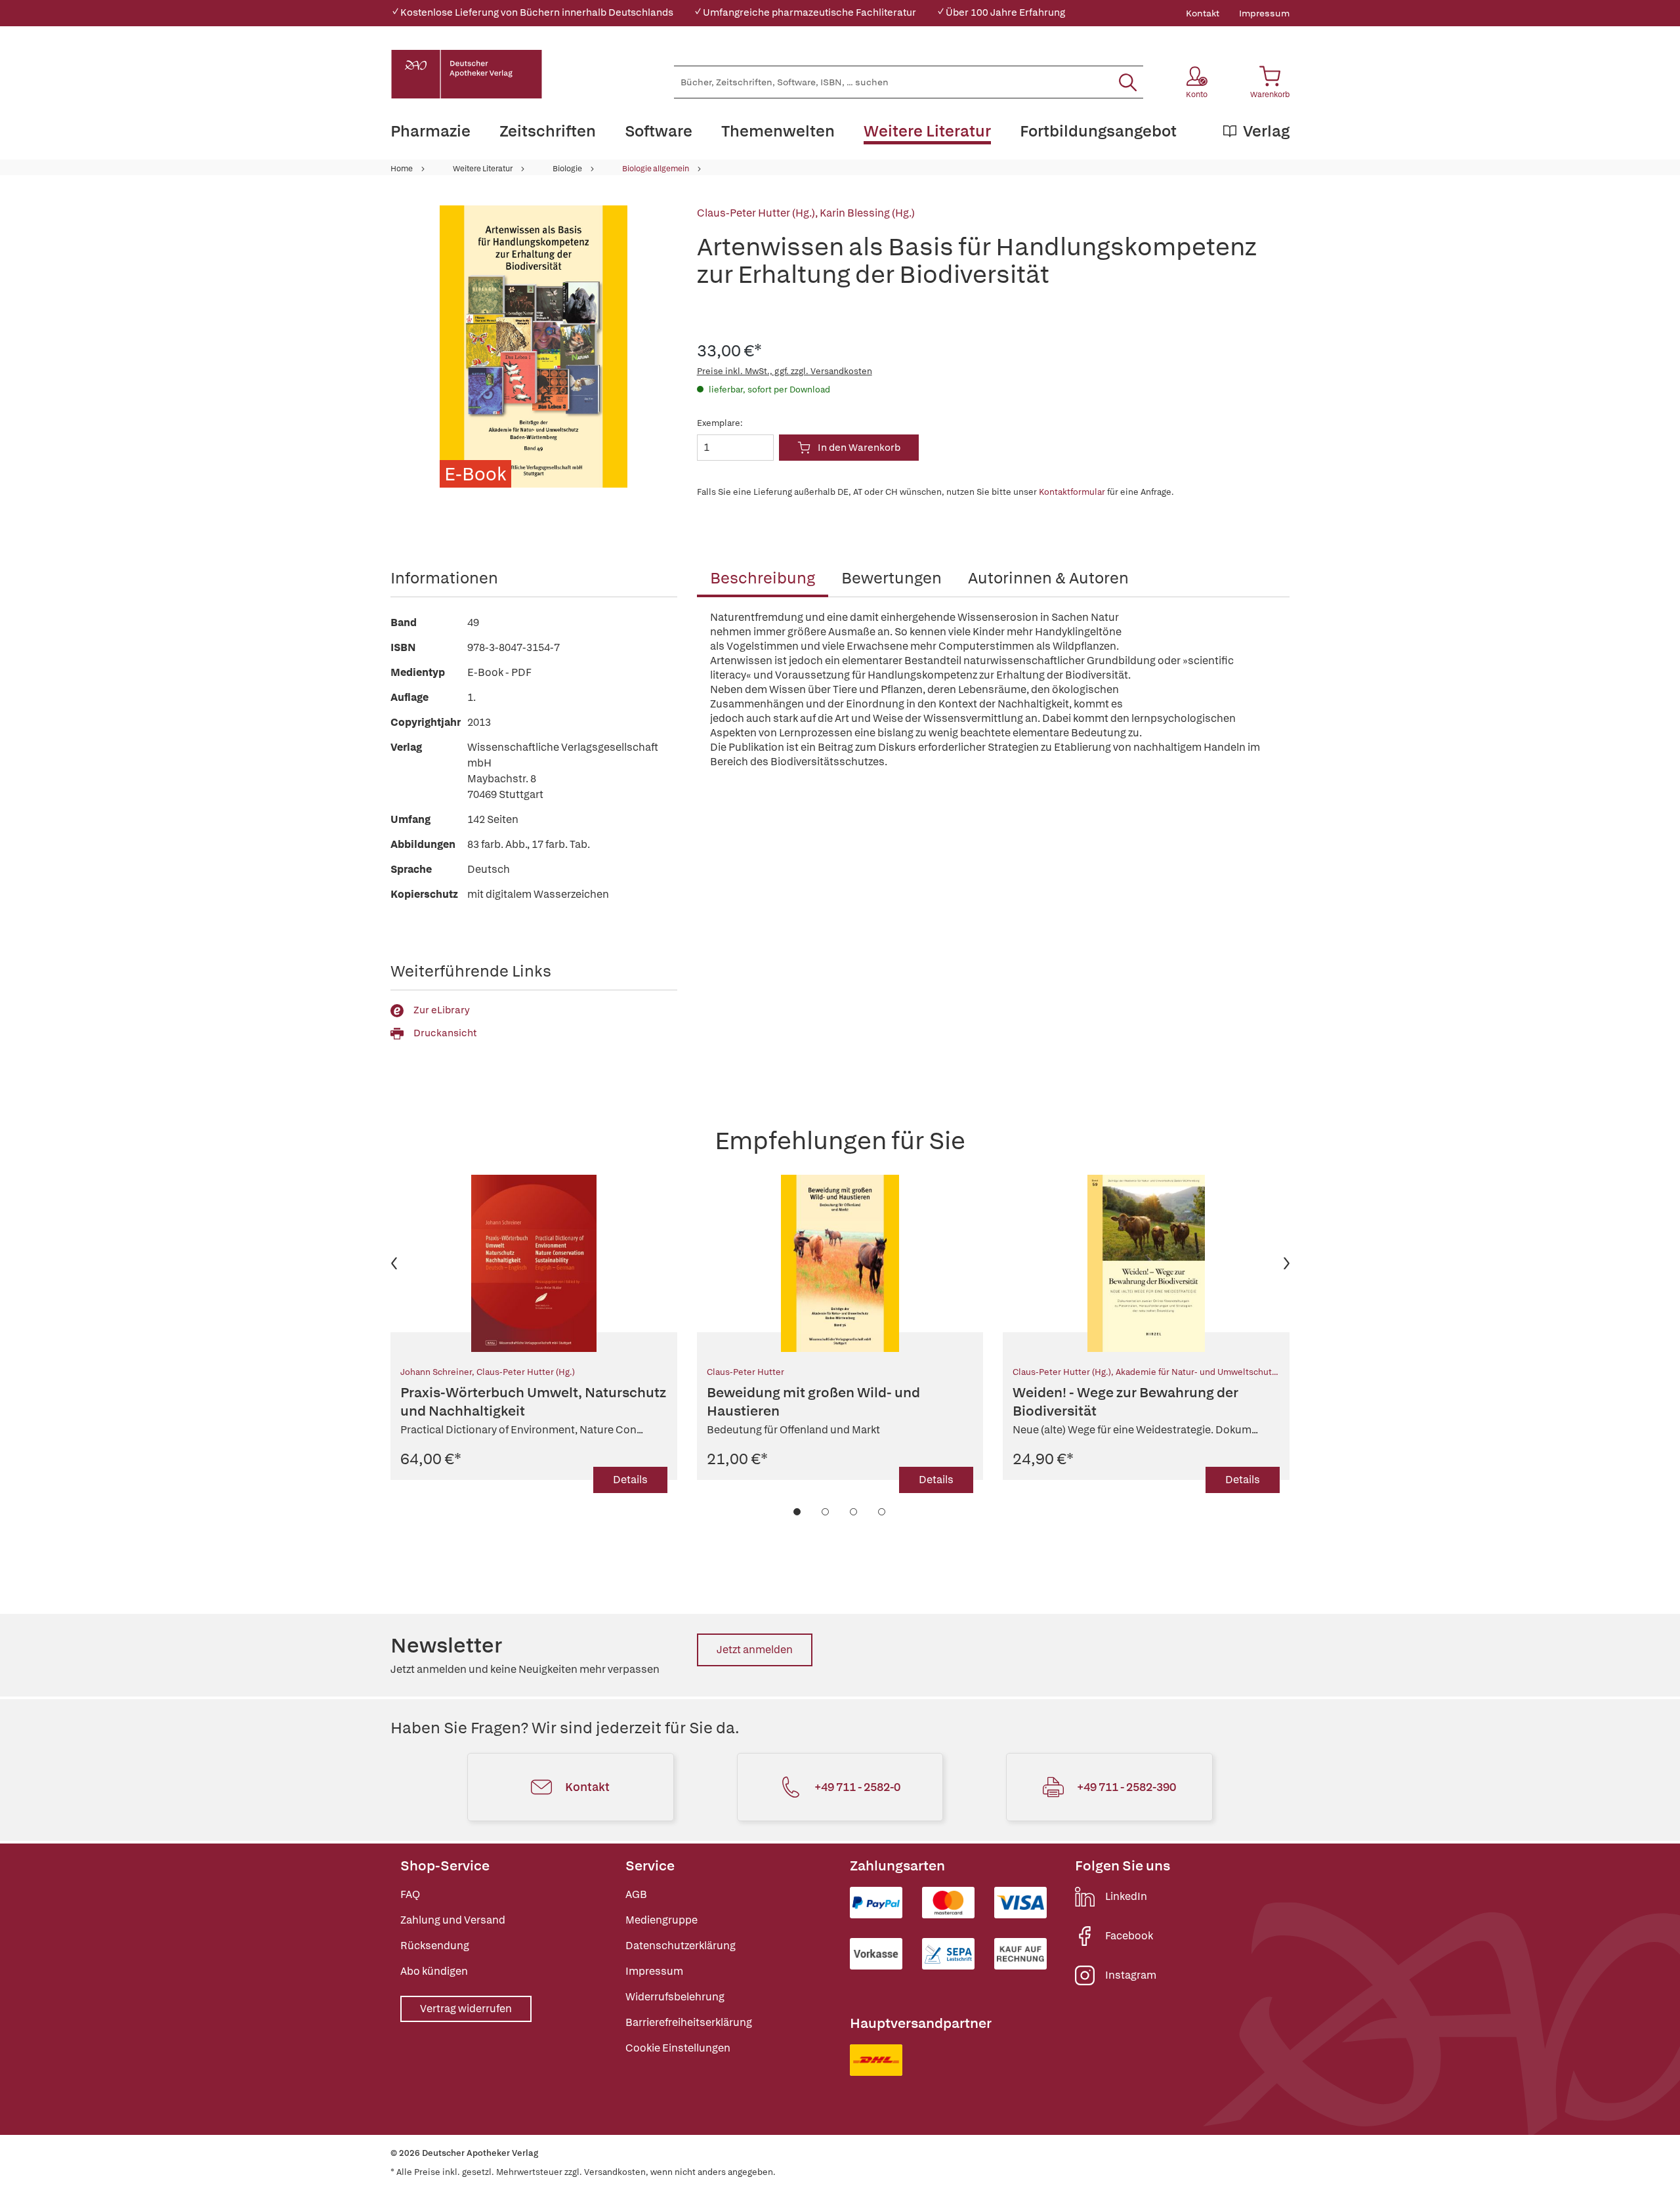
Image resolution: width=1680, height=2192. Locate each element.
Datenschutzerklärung (681, 1946)
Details (630, 1480)
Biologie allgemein (656, 169)
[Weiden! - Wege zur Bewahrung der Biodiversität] (1146, 1263)
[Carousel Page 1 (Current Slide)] (798, 1512)
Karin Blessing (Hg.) (867, 213)
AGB (636, 1894)
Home (402, 169)
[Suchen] (1128, 82)
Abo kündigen (434, 1971)
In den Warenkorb (859, 448)
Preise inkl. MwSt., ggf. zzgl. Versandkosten (785, 371)
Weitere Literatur (483, 169)
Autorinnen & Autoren (1048, 578)
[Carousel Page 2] (826, 1512)
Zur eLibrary (442, 1010)
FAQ (410, 1894)
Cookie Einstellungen (678, 2048)
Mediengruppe (661, 1920)
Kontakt (1203, 13)
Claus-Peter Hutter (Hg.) (756, 213)
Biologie (567, 169)
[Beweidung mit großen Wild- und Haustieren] (840, 1263)
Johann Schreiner (436, 1372)
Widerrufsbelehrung (675, 1997)
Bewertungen (892, 578)
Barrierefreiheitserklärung (689, 2022)
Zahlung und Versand (453, 1920)
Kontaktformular (1072, 492)
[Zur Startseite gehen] (467, 74)
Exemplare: (720, 423)
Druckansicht (445, 1033)
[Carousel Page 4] (882, 1512)
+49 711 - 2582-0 (857, 1787)
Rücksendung (435, 1946)
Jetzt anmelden (755, 1650)
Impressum (1264, 13)
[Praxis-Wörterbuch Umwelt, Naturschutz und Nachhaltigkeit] (534, 1263)
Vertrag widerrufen (466, 2009)
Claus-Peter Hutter (745, 1372)
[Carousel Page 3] (854, 1512)
